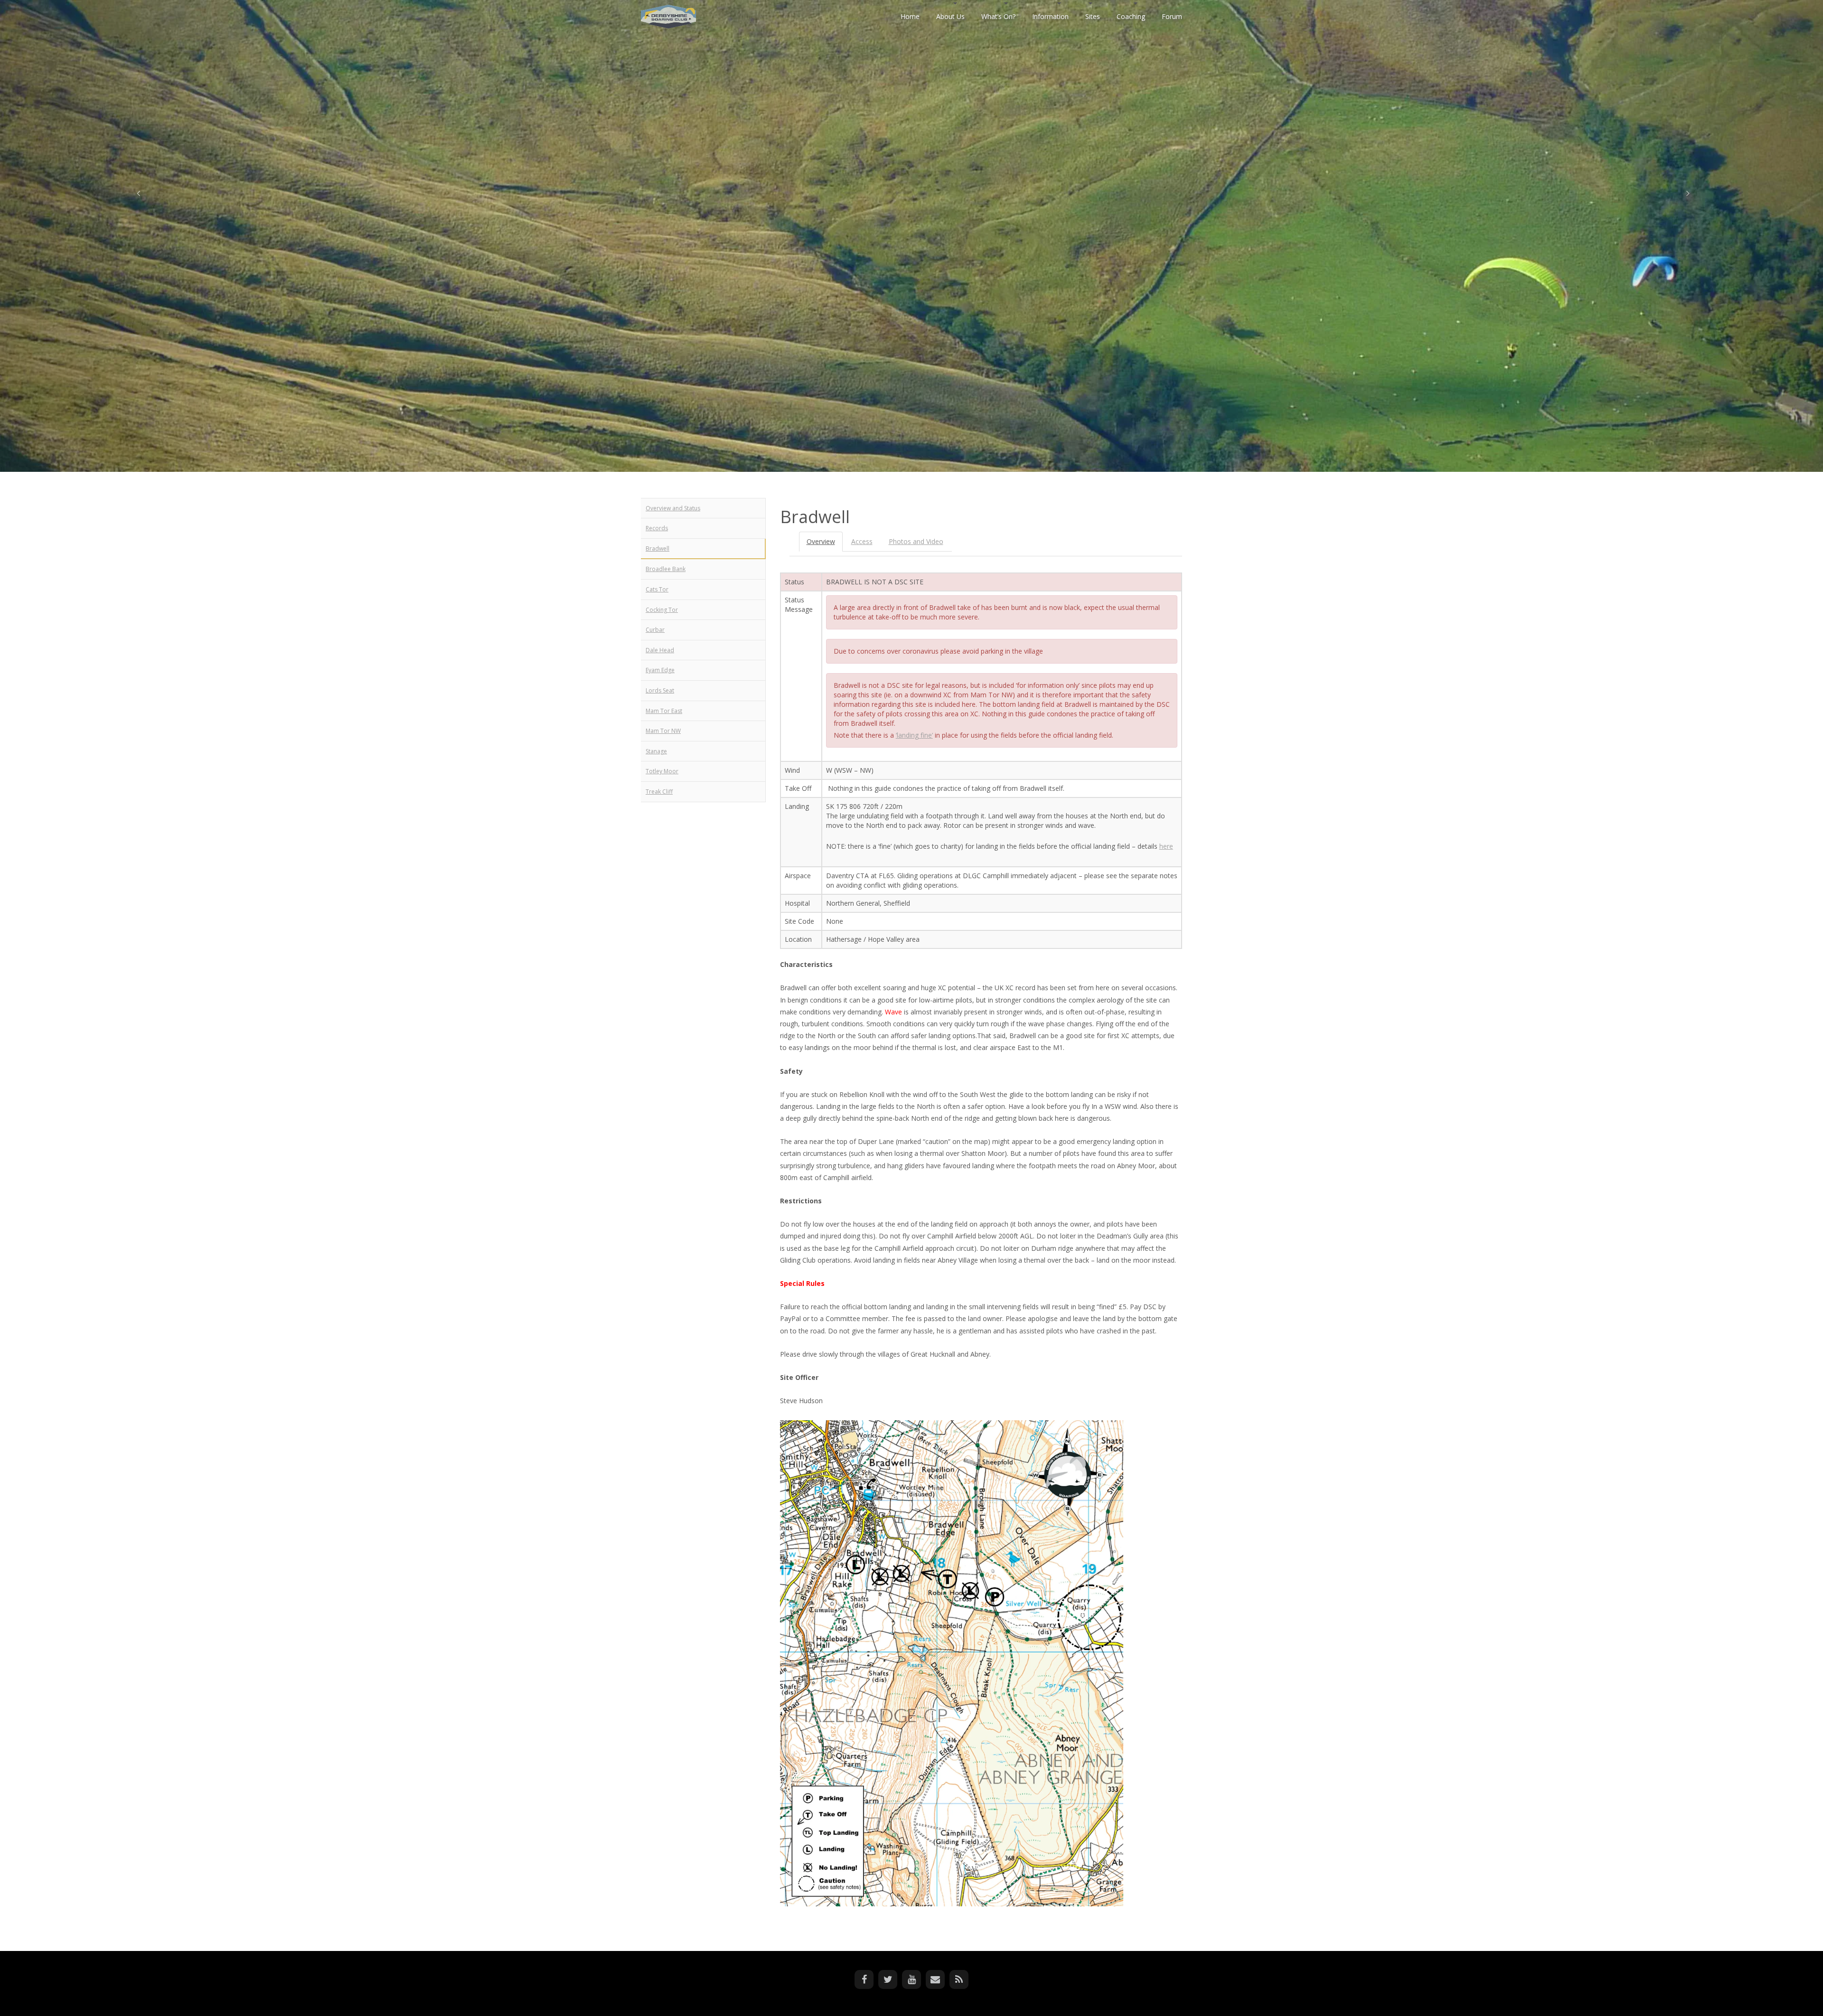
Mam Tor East (664, 711)
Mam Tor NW (663, 731)
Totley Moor (662, 771)
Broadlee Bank (666, 569)
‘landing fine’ (914, 735)
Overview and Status (673, 508)
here (1166, 846)
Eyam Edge (660, 670)
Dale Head (660, 650)
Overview (821, 541)
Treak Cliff (659, 792)
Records (657, 528)
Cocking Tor (662, 610)
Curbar (655, 630)
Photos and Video (916, 541)
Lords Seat (660, 690)
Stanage (656, 751)
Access (862, 541)
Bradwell (658, 549)
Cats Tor (657, 589)
